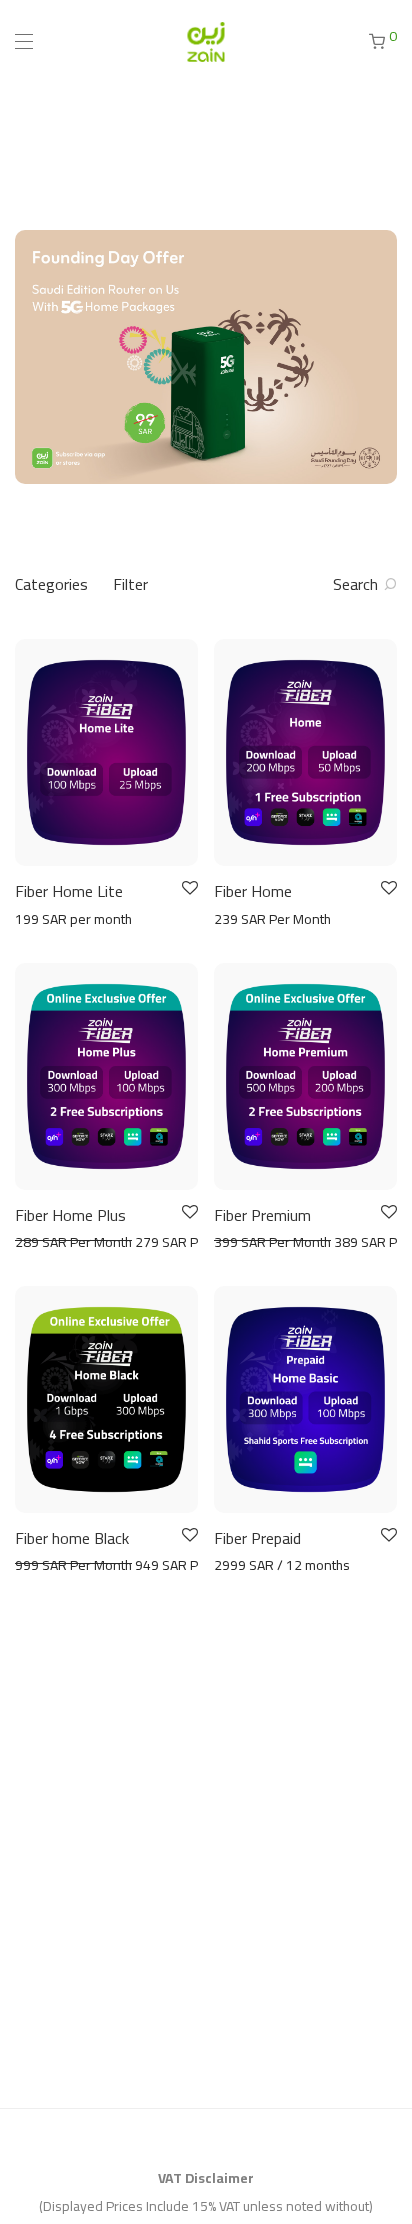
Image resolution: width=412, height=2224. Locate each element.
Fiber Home (253, 891)
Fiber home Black (72, 1538)
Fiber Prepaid (257, 1538)
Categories (51, 584)
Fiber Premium (262, 1215)
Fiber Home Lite (69, 891)
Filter (130, 584)
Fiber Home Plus (70, 1215)
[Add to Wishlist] (188, 888)
